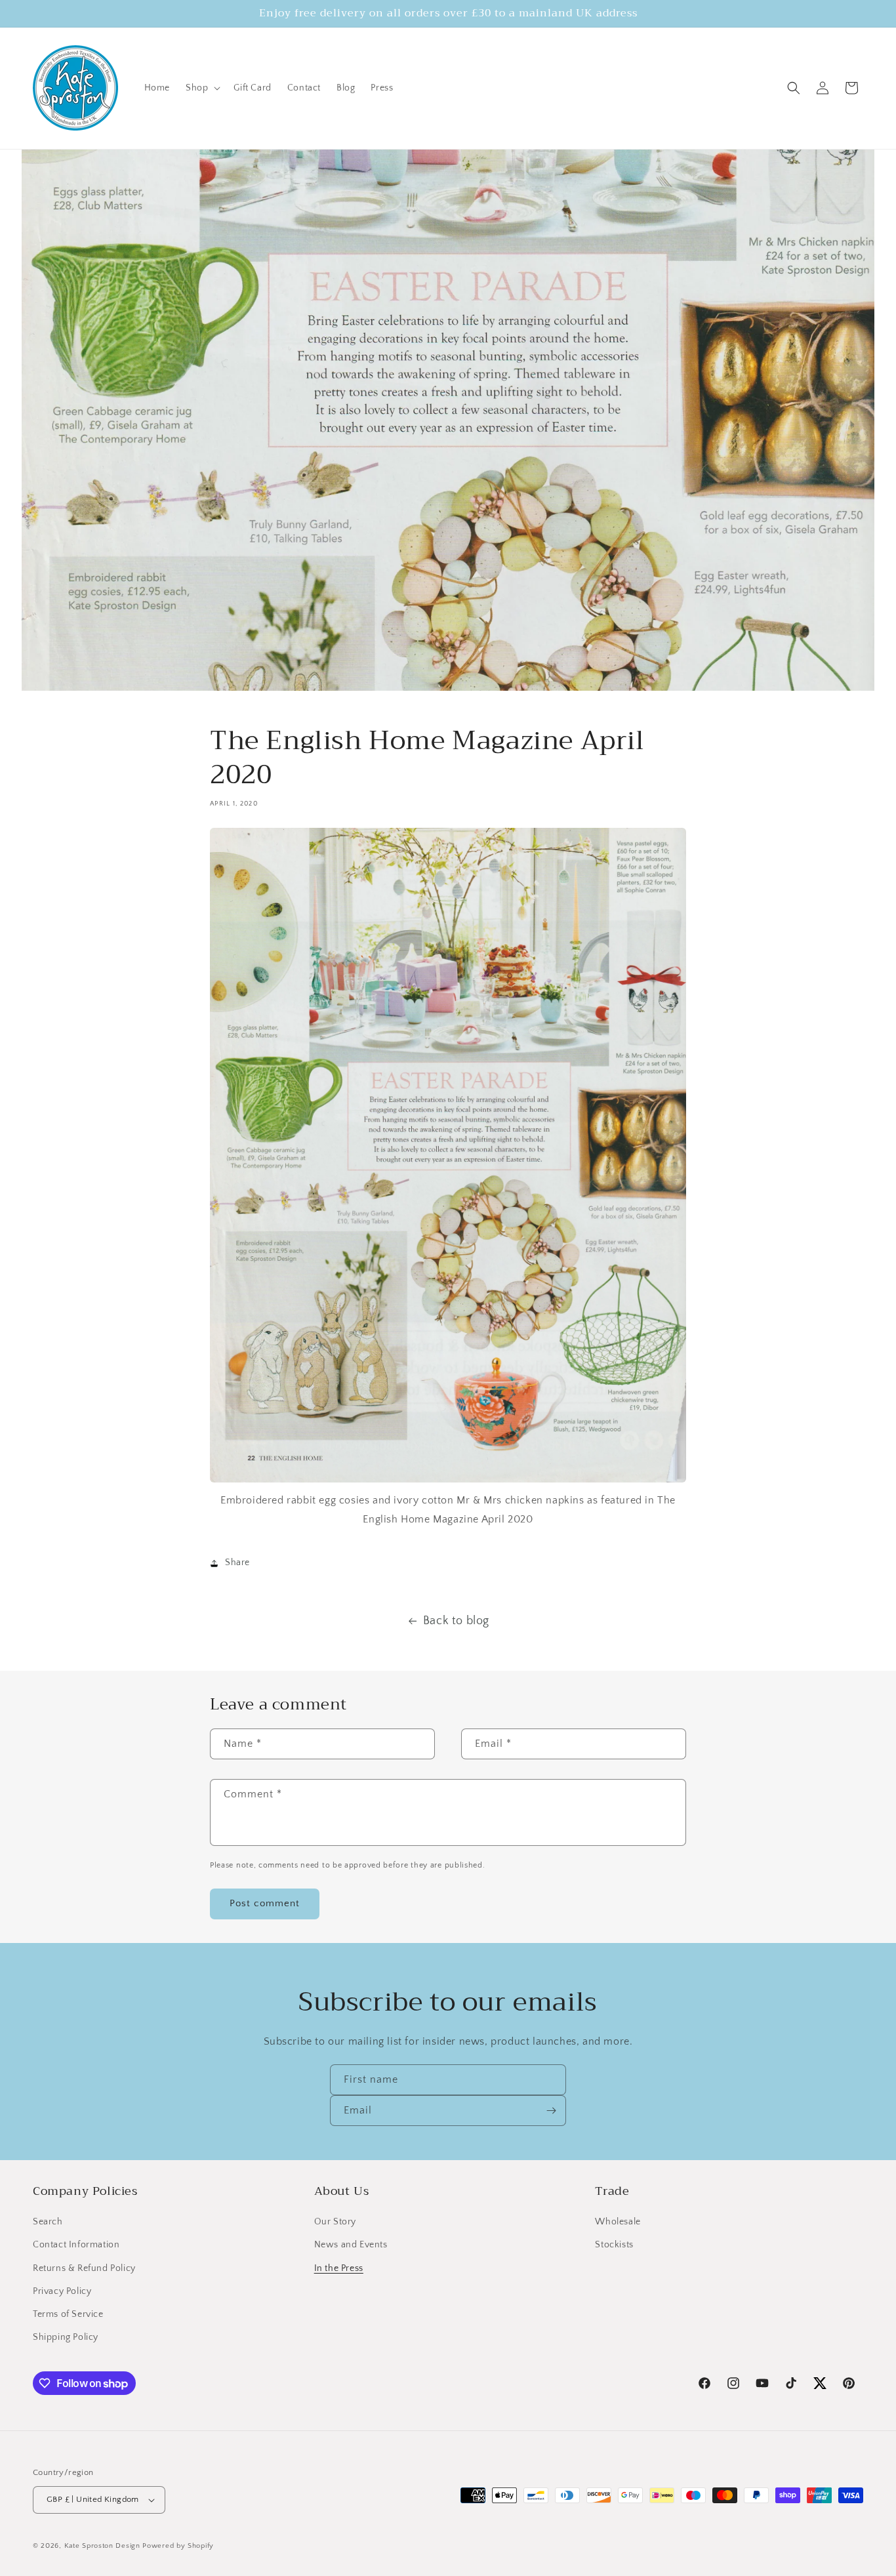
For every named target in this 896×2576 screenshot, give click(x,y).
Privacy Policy (62, 2291)
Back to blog (456, 1621)
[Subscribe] (551, 2111)
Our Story (335, 2222)
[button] (202, 88)
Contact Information (76, 2245)
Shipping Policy (66, 2337)
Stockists (614, 2245)
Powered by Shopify (178, 2546)
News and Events (351, 2245)
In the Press (339, 2268)
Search (48, 2222)
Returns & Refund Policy (84, 2268)
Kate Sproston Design (102, 2546)
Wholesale (618, 2222)
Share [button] (237, 1563)
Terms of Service (68, 2314)
